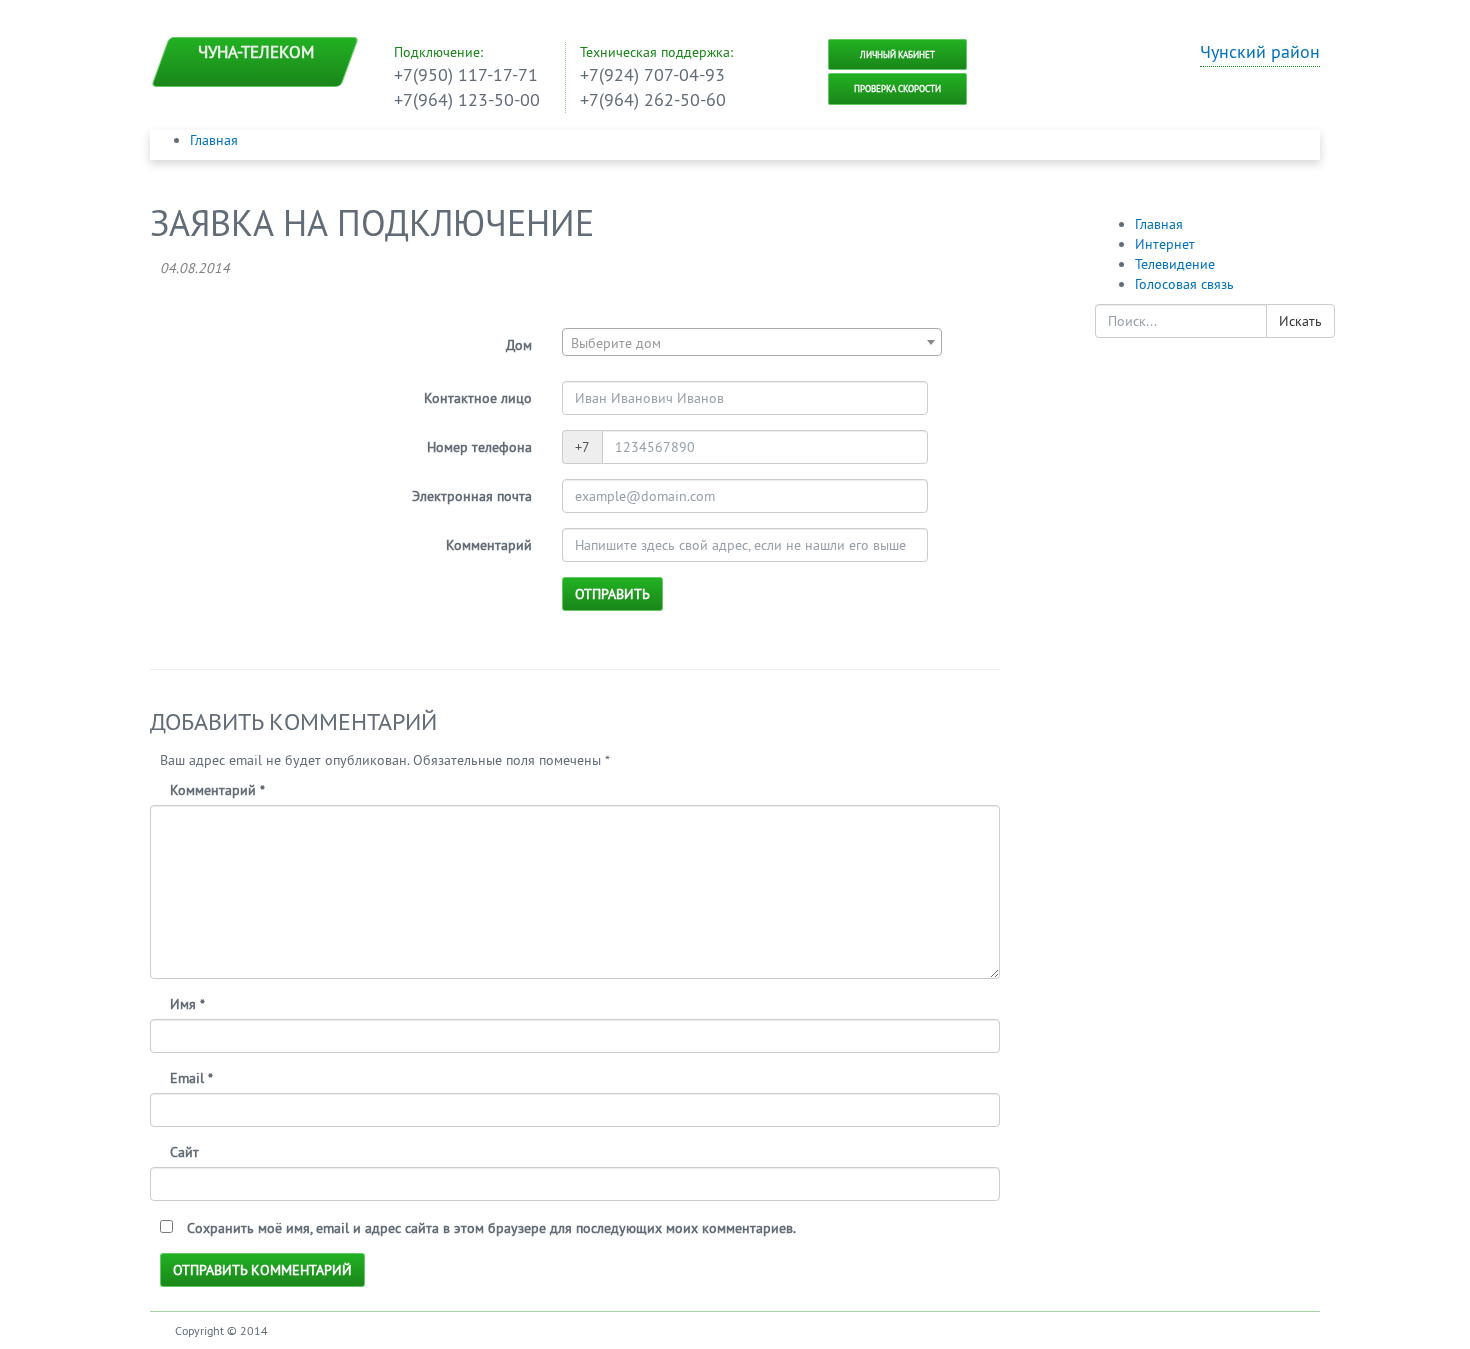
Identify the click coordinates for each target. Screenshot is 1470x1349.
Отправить (612, 594)
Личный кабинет (897, 54)
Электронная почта (472, 496)
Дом (519, 345)
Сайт (184, 1152)
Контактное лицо (478, 398)
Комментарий (489, 545)
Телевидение (1175, 264)
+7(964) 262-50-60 (653, 99)
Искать (1300, 321)
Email (191, 1078)
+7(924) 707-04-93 (652, 74)
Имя (187, 1004)
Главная (214, 140)
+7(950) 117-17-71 (466, 74)
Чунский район (1260, 51)
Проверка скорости (897, 88)
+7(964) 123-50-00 (467, 99)
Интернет (1165, 244)
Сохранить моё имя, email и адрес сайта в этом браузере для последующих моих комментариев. (491, 1228)
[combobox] (752, 342)
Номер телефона (479, 447)
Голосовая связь (1184, 284)
